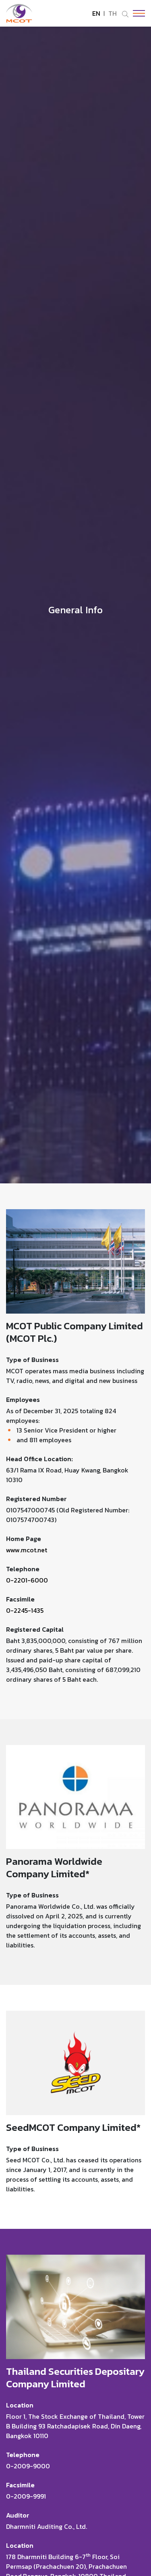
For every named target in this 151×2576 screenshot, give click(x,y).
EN (96, 13)
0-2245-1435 (25, 1610)
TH (113, 13)
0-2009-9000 (28, 2466)
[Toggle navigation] (137, 13)
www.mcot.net (27, 1550)
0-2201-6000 (27, 1580)
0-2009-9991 (26, 2496)
